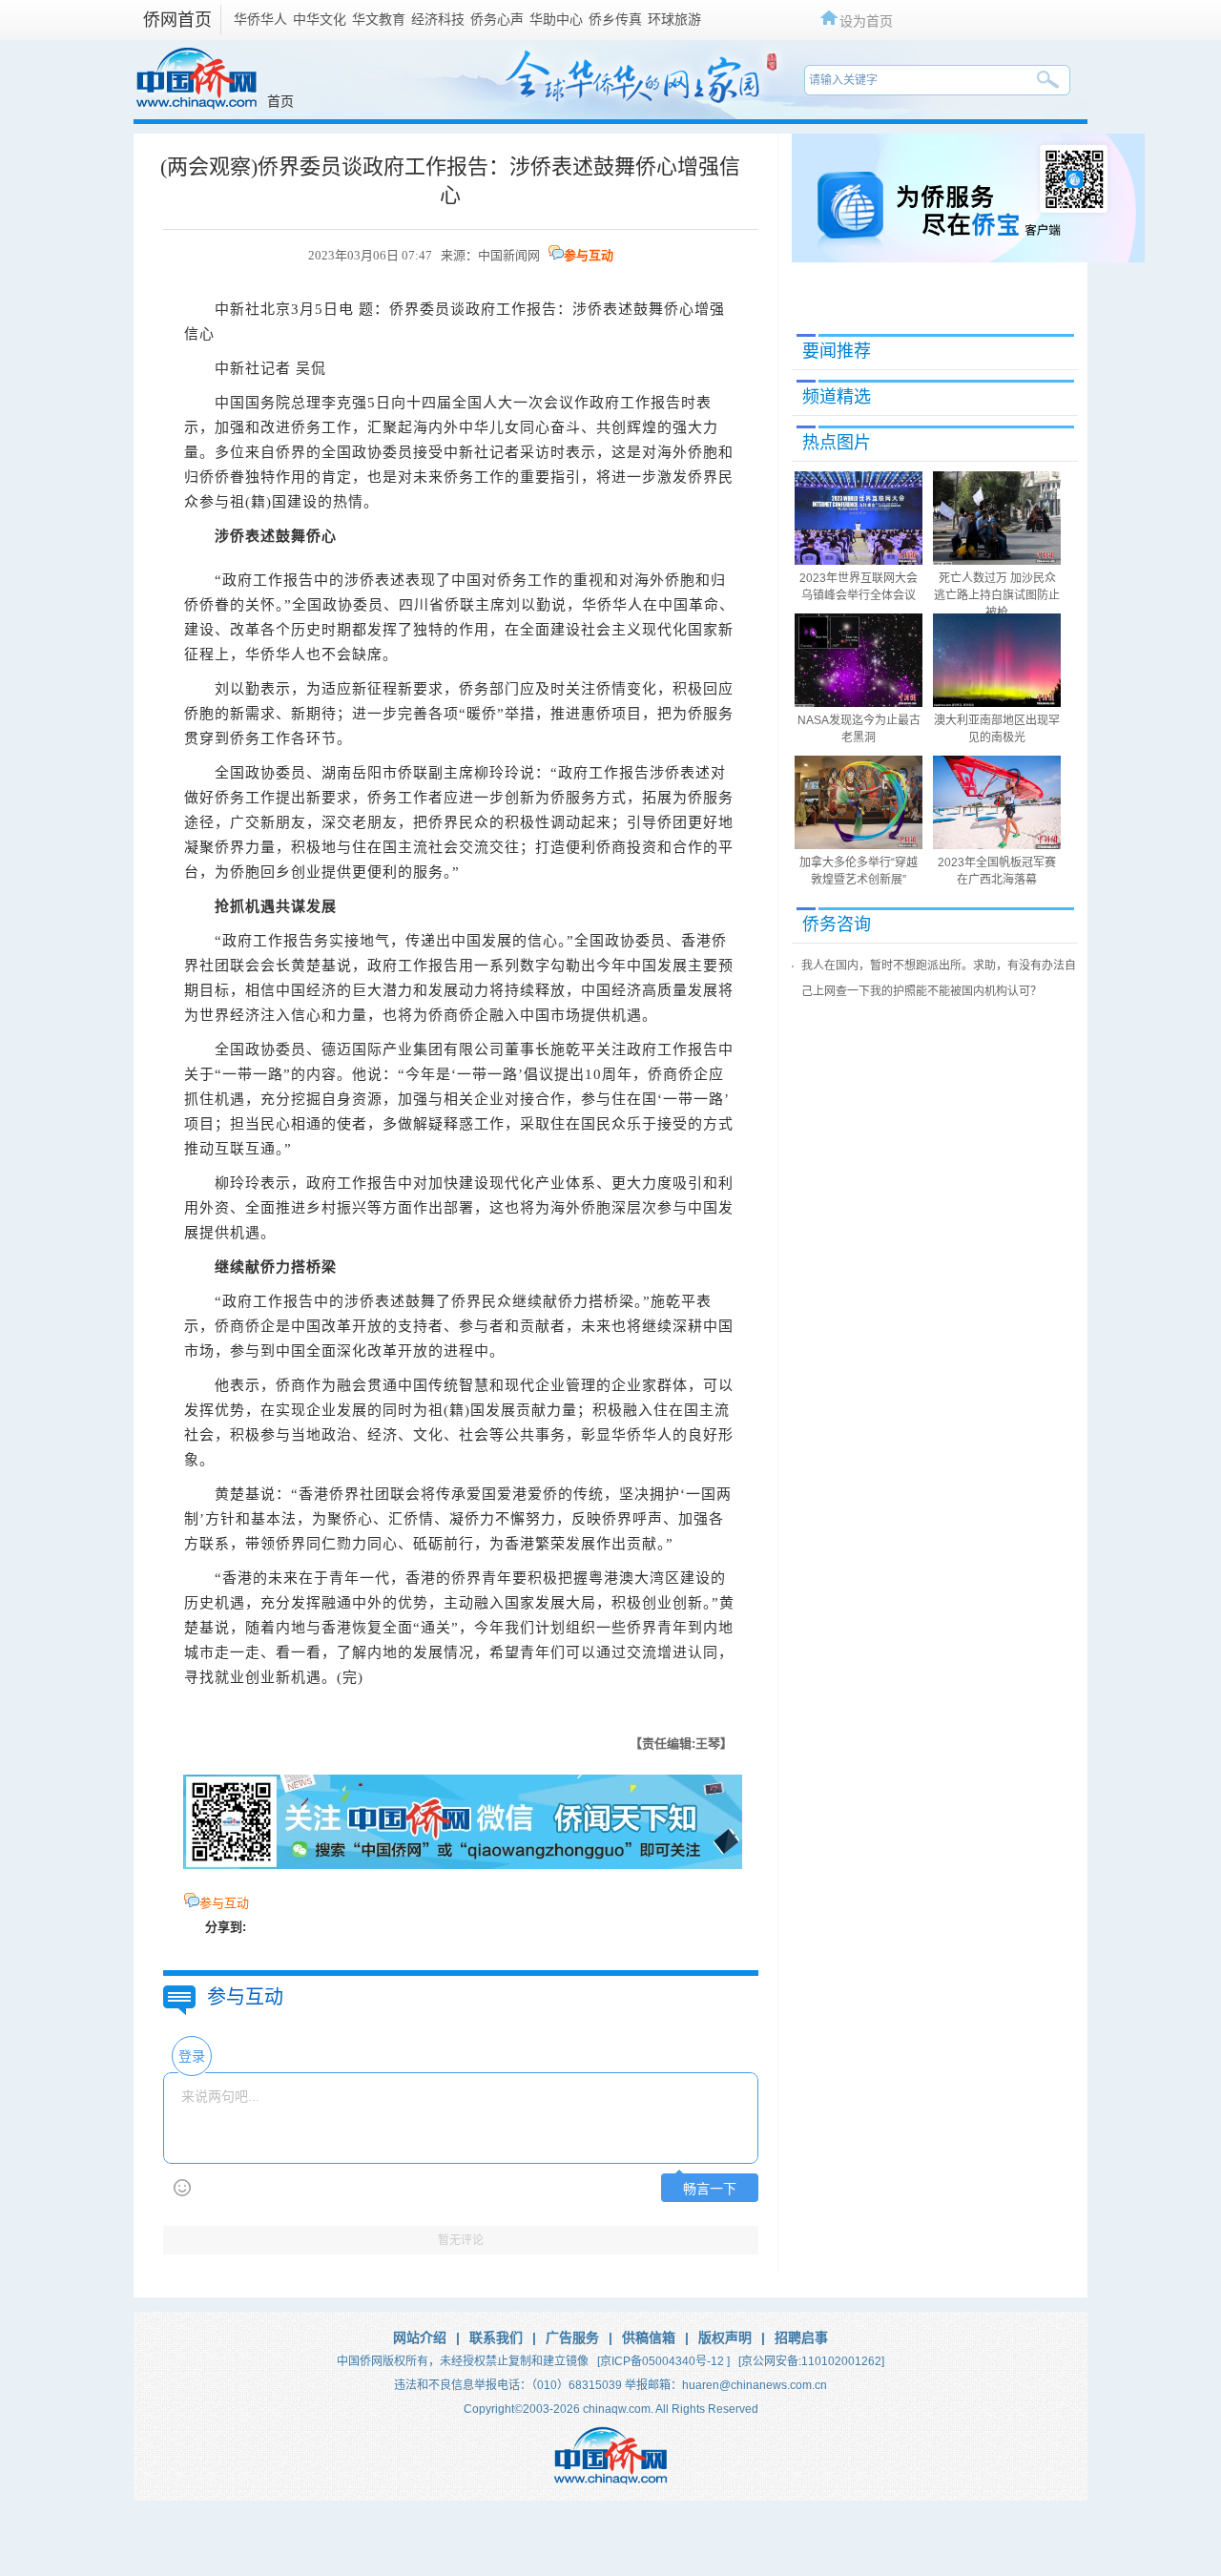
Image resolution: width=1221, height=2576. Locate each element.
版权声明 (725, 2337)
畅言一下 (710, 2189)
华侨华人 (260, 19)
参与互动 (589, 255)
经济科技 (438, 19)
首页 (280, 101)
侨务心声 (497, 19)
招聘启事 (801, 2337)
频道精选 (837, 397)
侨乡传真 (615, 19)
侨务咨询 (837, 924)
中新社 (238, 309)
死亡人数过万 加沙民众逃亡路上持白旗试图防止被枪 (997, 595)
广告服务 (572, 2337)
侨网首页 (177, 20)
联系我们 (496, 2337)
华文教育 (379, 19)
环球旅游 (674, 19)
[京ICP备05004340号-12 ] (663, 2361)
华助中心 (556, 19)
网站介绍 (420, 2337)
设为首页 (866, 21)
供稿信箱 (649, 2337)
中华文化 (320, 19)
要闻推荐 (837, 351)
